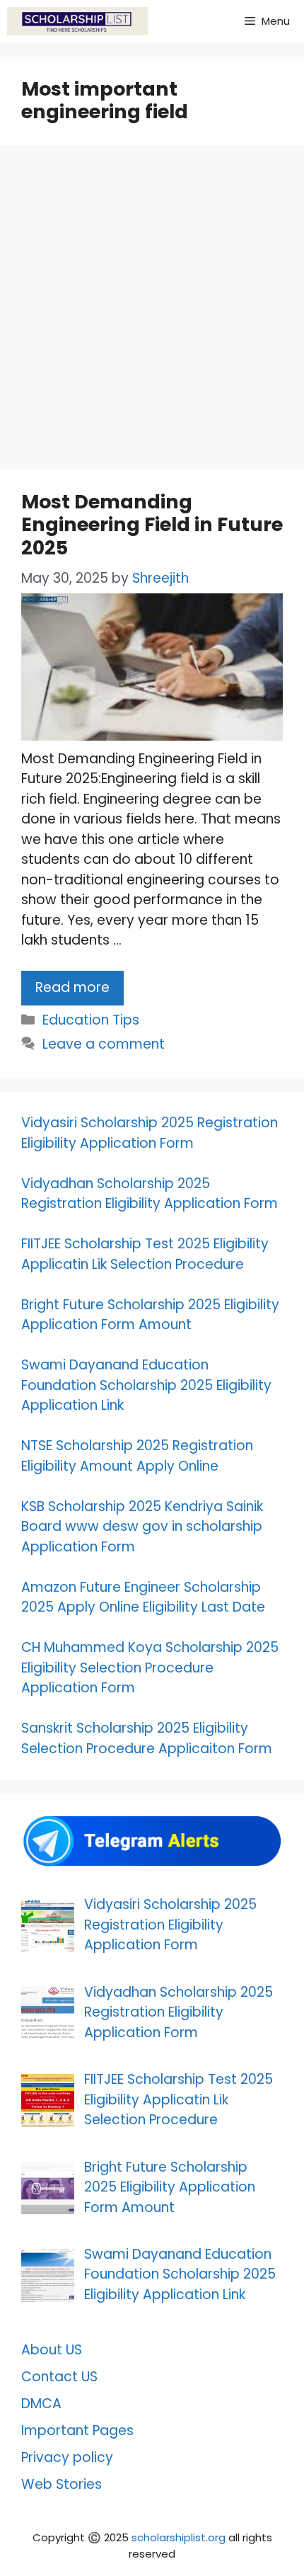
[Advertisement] (152, 312)
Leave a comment (104, 1044)
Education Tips (91, 1020)
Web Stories (62, 2484)
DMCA (41, 2404)
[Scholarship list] (77, 21)
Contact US (59, 2377)
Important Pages (77, 2430)
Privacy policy (67, 2457)
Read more (72, 987)
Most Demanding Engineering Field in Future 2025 (152, 525)
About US (52, 2350)
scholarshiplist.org (179, 2537)
